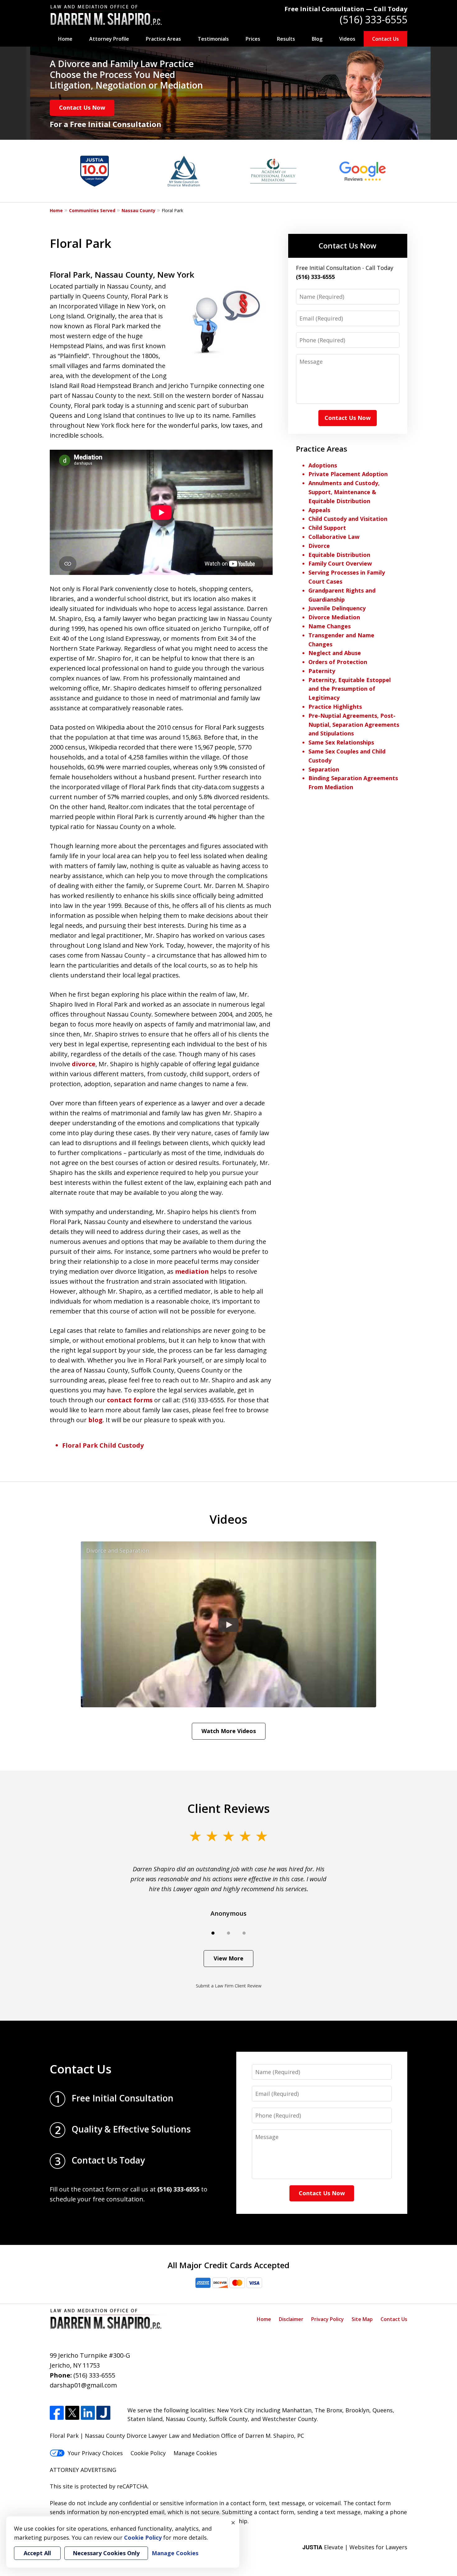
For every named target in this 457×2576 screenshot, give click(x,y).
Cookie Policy (148, 2453)
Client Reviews (229, 1808)
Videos (347, 39)
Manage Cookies (195, 2453)
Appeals (319, 510)
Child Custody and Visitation (348, 519)
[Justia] (103, 2413)
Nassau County (138, 210)
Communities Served (92, 210)
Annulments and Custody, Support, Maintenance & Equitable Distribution (344, 492)
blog (95, 1420)
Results (286, 39)
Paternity (322, 671)
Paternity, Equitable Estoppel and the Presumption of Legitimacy (350, 689)
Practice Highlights (335, 707)
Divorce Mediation (334, 617)
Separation (324, 769)
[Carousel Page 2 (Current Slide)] (228, 1933)
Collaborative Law (334, 537)
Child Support (327, 528)
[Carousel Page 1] (213, 1933)
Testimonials (213, 39)
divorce (84, 1064)
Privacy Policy (328, 2319)
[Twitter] (72, 2413)
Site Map (362, 2319)
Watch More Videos (229, 1731)
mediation (192, 1271)
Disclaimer (291, 2319)
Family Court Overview (340, 563)
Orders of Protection (338, 662)
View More (228, 1958)
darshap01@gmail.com (83, 2385)
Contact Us (385, 39)
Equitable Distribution (339, 555)
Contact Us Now (82, 107)
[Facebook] (57, 2413)
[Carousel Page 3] (244, 1933)
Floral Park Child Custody (103, 1445)
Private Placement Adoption (348, 474)
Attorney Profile (109, 39)
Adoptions (323, 465)
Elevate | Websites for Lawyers (355, 2547)
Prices (253, 39)
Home (65, 39)
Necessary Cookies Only (106, 2553)
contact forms (130, 1400)
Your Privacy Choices (95, 2453)
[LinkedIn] (88, 2413)
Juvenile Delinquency (337, 608)
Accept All (37, 2553)
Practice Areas (163, 39)
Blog (317, 39)
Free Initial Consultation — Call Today (346, 9)
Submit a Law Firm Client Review (229, 1986)
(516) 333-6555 (374, 19)
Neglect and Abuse (335, 653)
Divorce (319, 546)
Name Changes (330, 626)
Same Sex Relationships (341, 742)
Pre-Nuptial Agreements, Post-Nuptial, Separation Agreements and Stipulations (354, 725)
